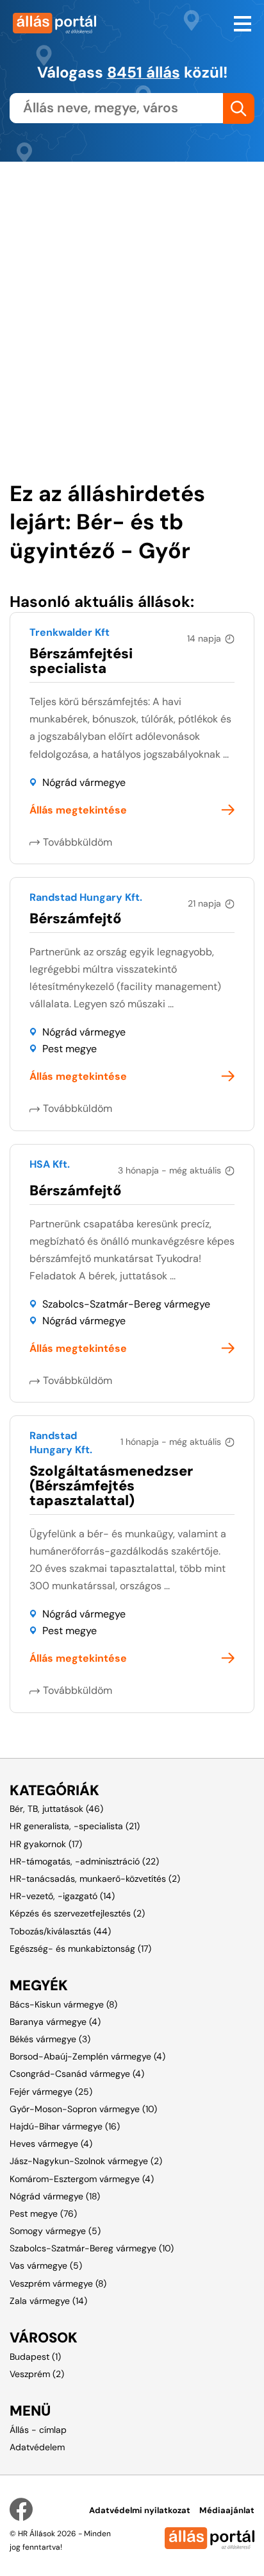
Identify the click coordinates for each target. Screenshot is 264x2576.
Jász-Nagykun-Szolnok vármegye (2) (86, 2161)
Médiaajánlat (227, 2510)
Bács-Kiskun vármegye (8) (63, 2004)
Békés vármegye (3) (50, 2039)
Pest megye (70, 1049)
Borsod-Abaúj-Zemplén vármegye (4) (87, 2056)
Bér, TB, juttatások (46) (56, 1809)
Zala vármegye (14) (48, 2301)
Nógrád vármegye (84, 782)
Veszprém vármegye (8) (58, 2283)
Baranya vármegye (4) (55, 2022)
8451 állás (144, 72)
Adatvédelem (37, 2447)
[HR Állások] (66, 23)
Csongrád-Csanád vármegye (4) (77, 2074)
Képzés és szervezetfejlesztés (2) (77, 1913)
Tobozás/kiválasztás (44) (60, 1931)
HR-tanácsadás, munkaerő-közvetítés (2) (95, 1879)
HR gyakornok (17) (46, 1844)
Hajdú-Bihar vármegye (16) (65, 2126)
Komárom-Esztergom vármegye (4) (82, 2179)
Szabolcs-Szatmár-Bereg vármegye (126, 1304)
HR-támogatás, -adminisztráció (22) (84, 1861)
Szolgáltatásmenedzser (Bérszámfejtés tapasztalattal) (111, 1486)
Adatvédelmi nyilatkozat (140, 2510)
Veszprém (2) (37, 2374)
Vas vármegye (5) (46, 2265)
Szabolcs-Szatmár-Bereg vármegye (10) (92, 2248)
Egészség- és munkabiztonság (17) (80, 1949)
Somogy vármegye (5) (55, 2231)
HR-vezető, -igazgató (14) (62, 1896)
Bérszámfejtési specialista (81, 661)
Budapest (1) (35, 2357)
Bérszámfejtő (76, 918)
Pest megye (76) (43, 2213)
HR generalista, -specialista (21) (75, 1826)
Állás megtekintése (78, 810)
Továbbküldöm (78, 842)
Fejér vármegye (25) (51, 2092)
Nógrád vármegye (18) (55, 2196)
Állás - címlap (38, 2430)
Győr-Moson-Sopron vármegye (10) (83, 2109)
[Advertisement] (132, 294)
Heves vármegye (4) (51, 2144)
